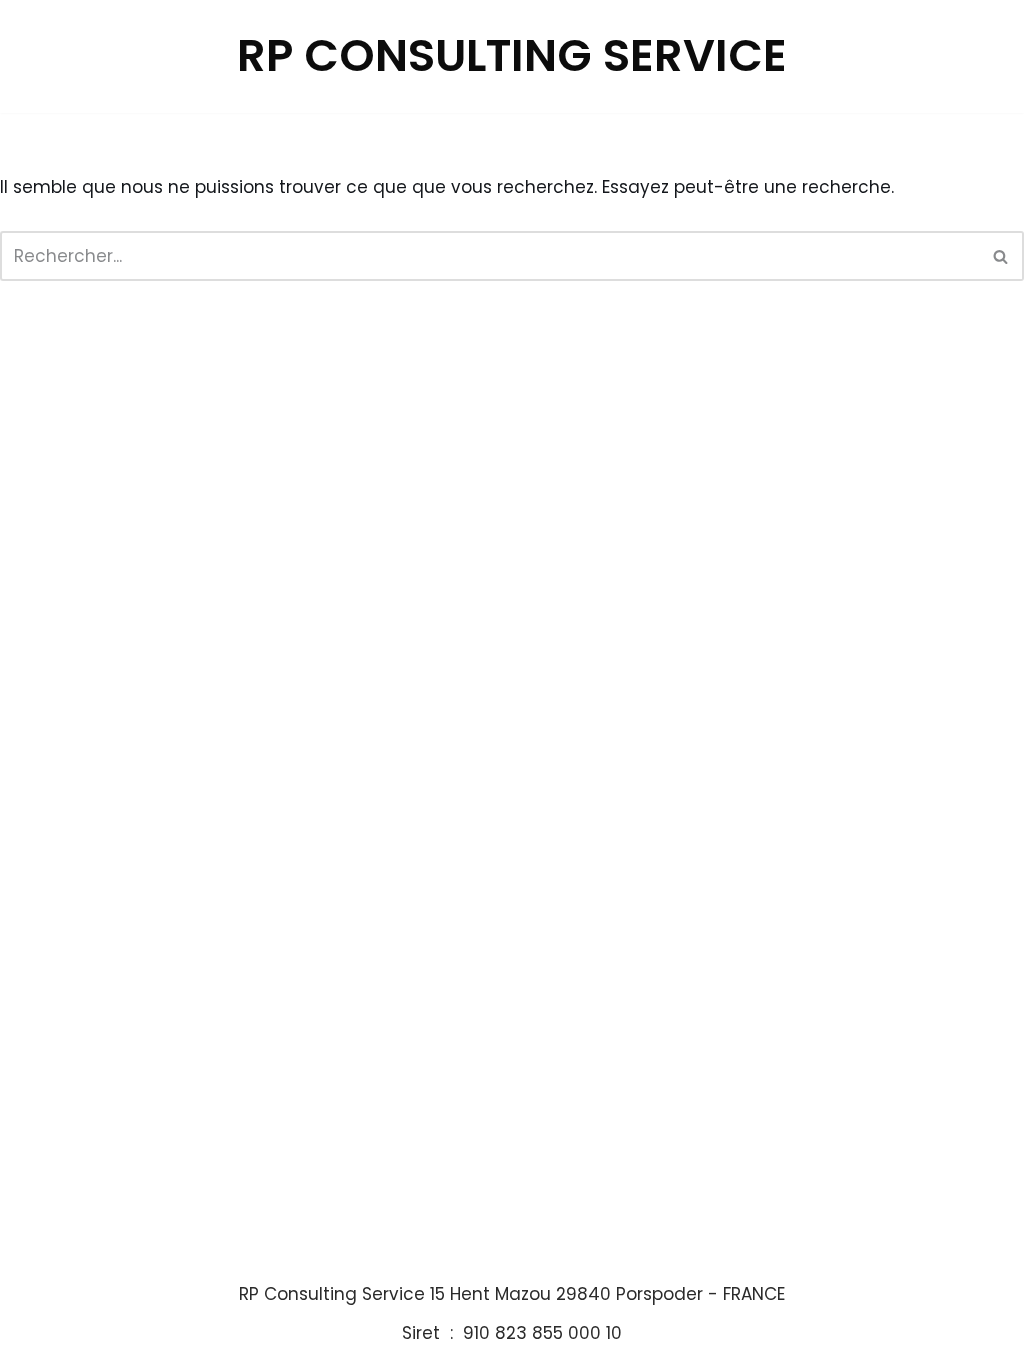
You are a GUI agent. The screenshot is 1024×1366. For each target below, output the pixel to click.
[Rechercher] (1001, 256)
